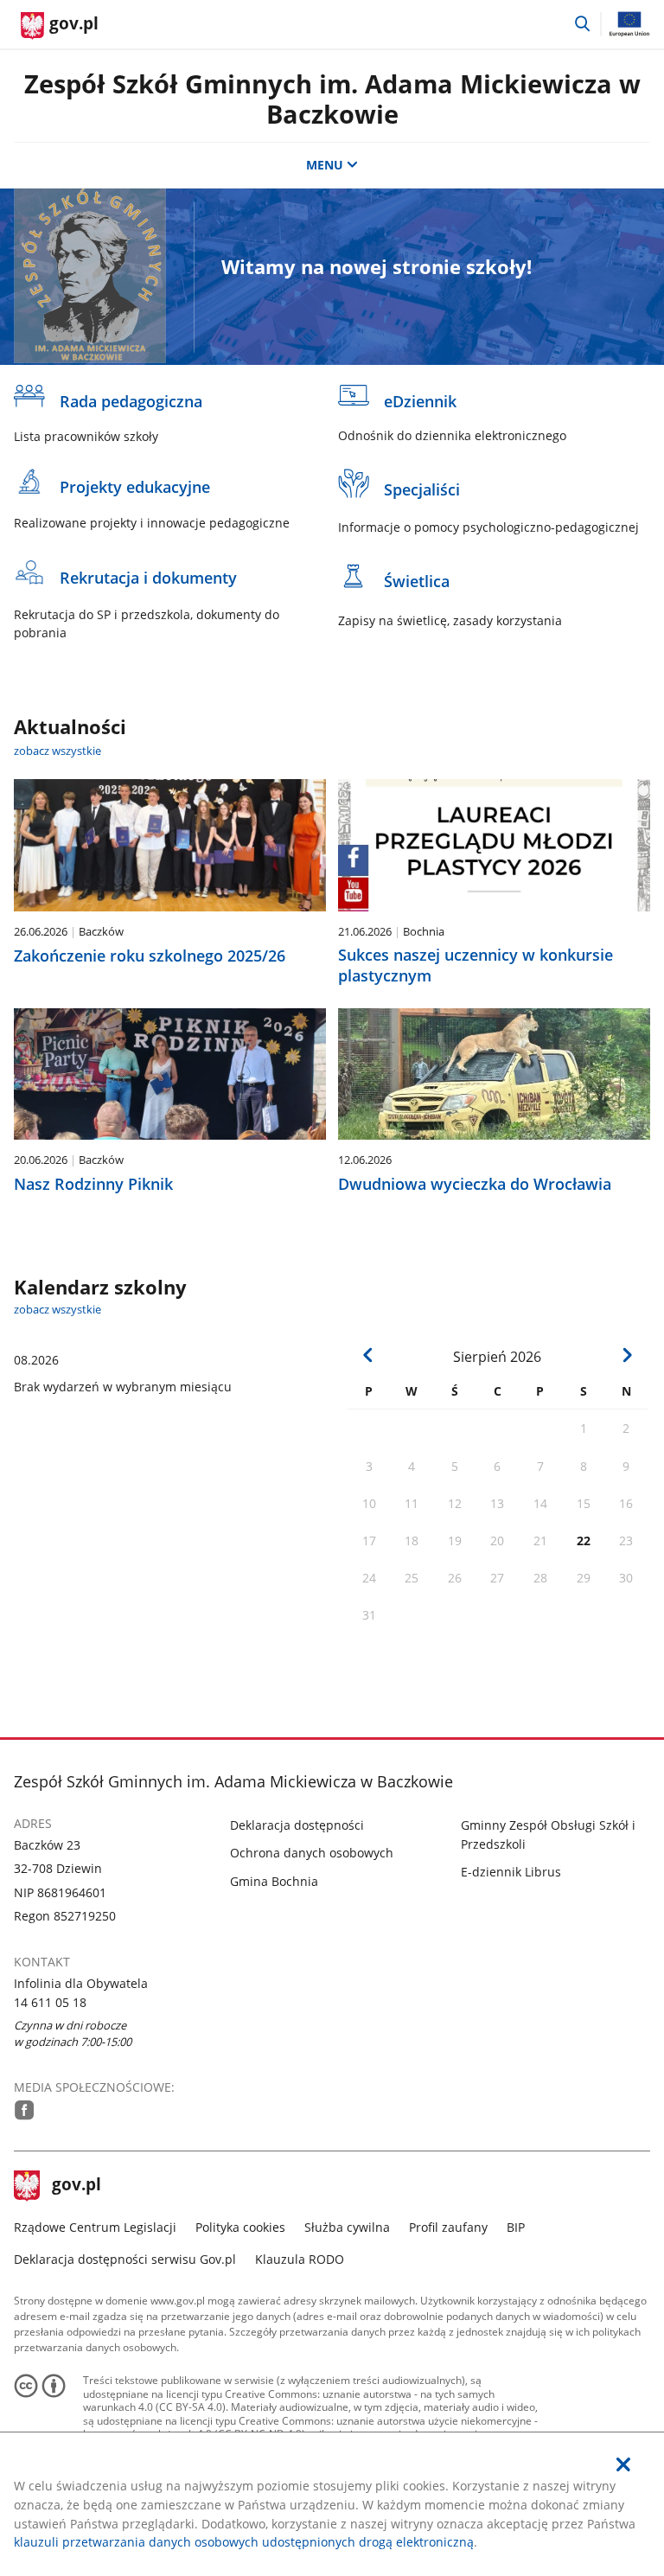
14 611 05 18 (50, 2002)
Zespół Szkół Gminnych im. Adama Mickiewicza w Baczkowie (332, 99)
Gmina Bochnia (274, 1881)
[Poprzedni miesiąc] (369, 1355)
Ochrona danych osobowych (312, 1853)
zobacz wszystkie (57, 751)
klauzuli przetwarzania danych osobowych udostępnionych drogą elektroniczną (244, 2542)
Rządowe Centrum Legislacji (95, 2227)
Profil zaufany (448, 2227)
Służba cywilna (347, 2227)
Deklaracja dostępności (297, 1825)
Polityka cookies (240, 2227)
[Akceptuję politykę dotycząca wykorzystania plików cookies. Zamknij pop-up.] (623, 2465)
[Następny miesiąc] (627, 1355)
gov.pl (76, 2186)
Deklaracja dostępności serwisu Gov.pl (125, 2259)
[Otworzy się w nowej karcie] (25, 2110)
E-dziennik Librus (511, 1872)
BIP (516, 2227)
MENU (325, 165)
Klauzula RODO (300, 2259)
